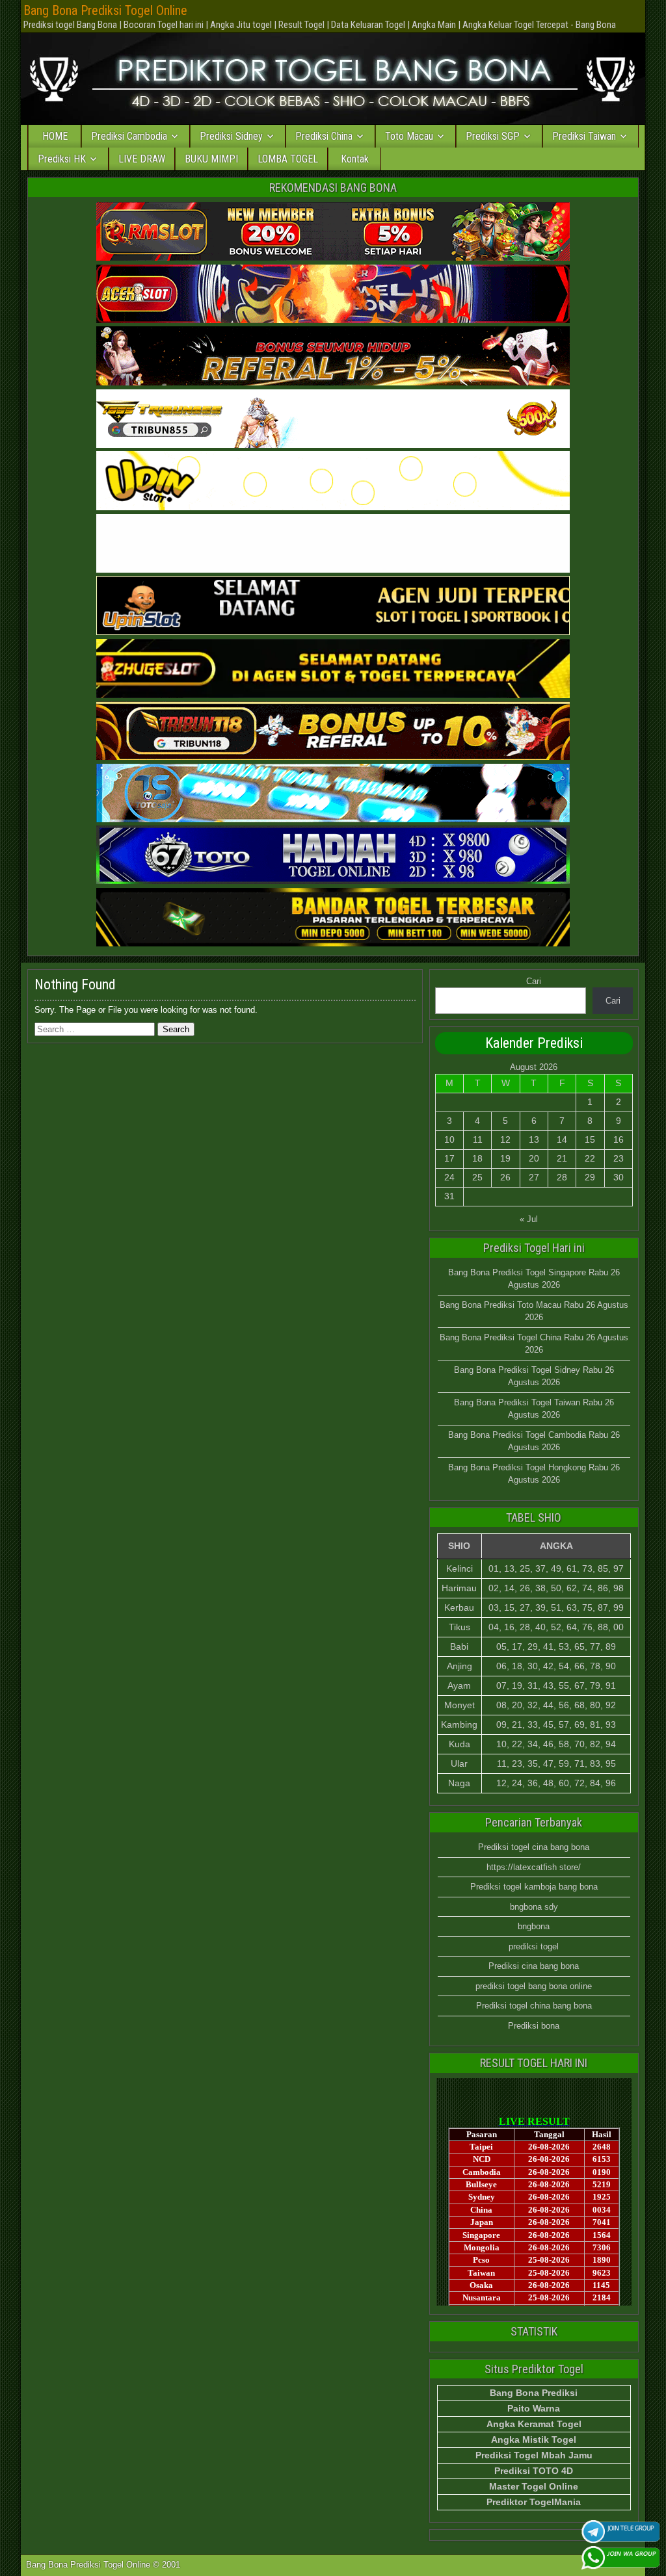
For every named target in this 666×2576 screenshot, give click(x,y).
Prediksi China (324, 136)
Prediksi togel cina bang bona (534, 1847)
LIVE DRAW (142, 159)
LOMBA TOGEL (288, 159)
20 (534, 1158)
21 (562, 1158)
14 (562, 1139)
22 (590, 1158)
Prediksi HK (62, 159)
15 (590, 1139)
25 (477, 1177)
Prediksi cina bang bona (534, 1966)
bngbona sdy (534, 1907)
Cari (534, 981)
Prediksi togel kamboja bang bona (534, 1887)
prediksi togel (534, 1946)
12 (505, 1139)
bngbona (534, 1926)
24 (449, 1177)
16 (619, 1139)
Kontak (355, 159)
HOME (55, 136)
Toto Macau (409, 136)
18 (477, 1158)
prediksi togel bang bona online (534, 1986)
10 (449, 1139)
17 (449, 1158)
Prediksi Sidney (231, 136)
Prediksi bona (534, 2026)
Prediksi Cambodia (129, 136)
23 (619, 1158)
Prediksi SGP (493, 136)
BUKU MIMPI (211, 159)
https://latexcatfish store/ (534, 1867)
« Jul (529, 1219)
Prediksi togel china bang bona (534, 2006)
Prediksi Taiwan (584, 136)
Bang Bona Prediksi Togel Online (105, 10)
